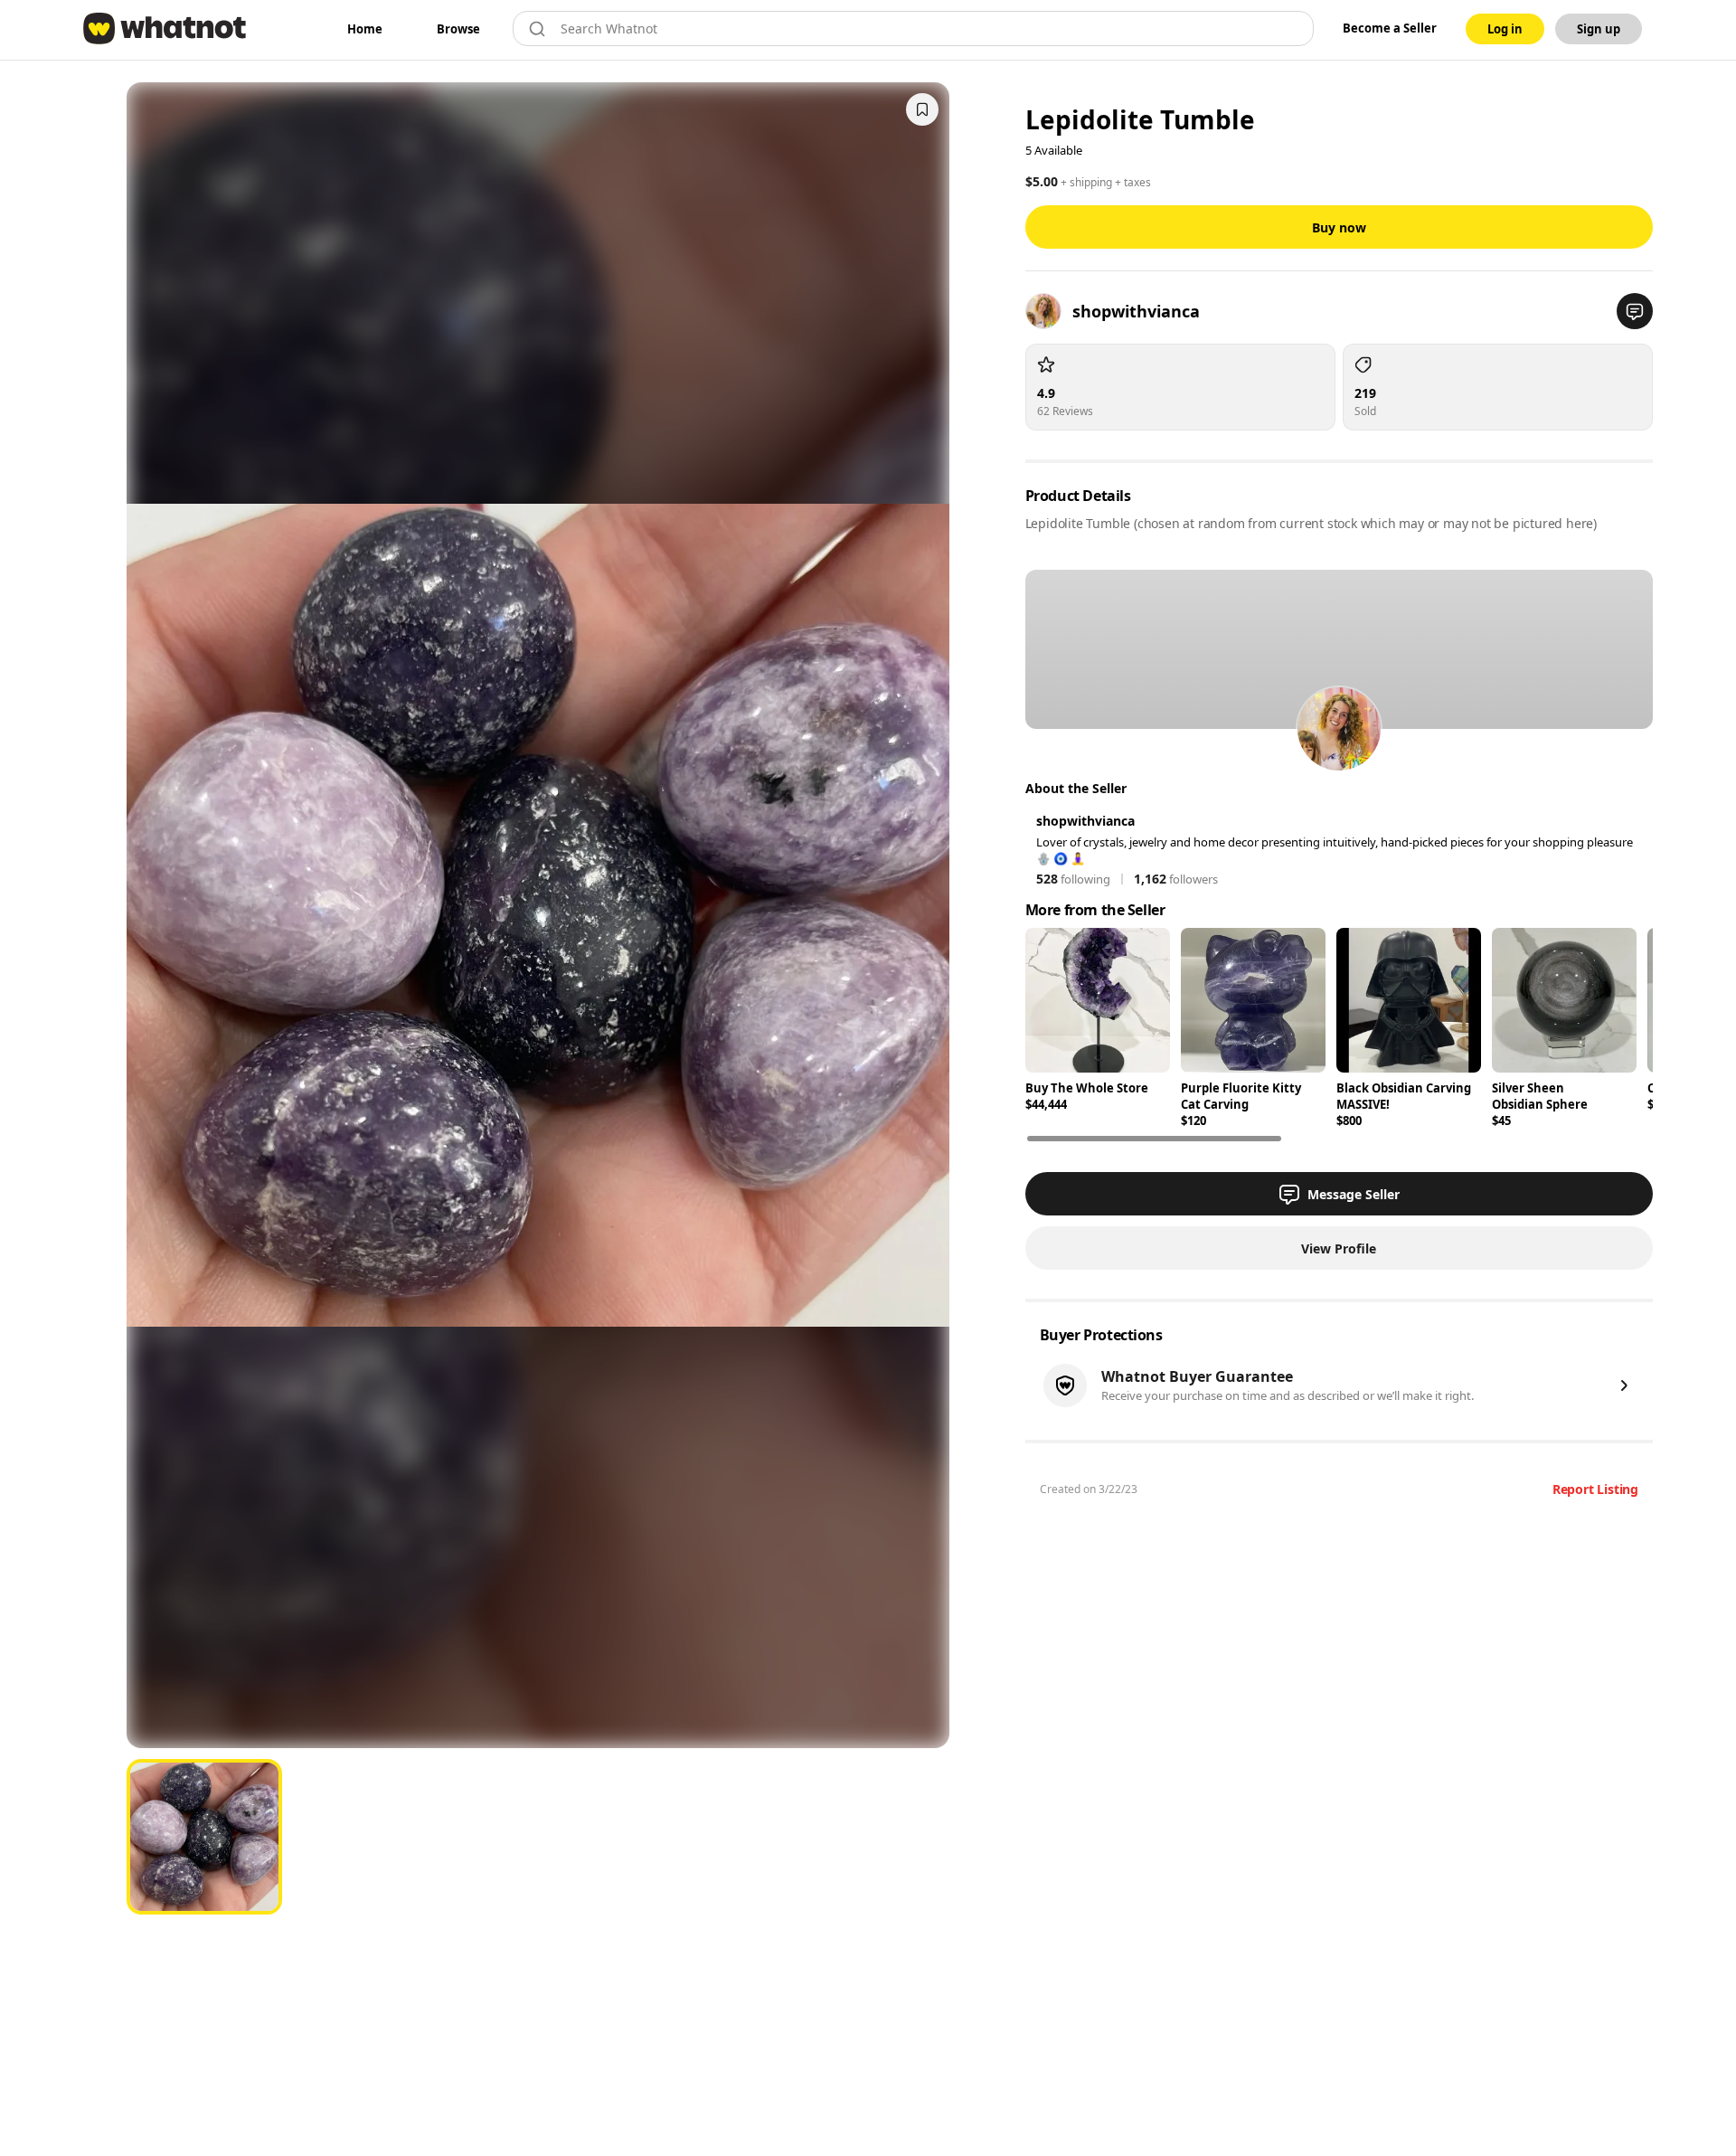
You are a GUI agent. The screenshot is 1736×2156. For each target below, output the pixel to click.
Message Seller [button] (1354, 1194)
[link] (365, 29)
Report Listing (1595, 1489)
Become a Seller (1390, 28)
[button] (1635, 311)
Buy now (1339, 227)
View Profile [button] (1339, 1248)
